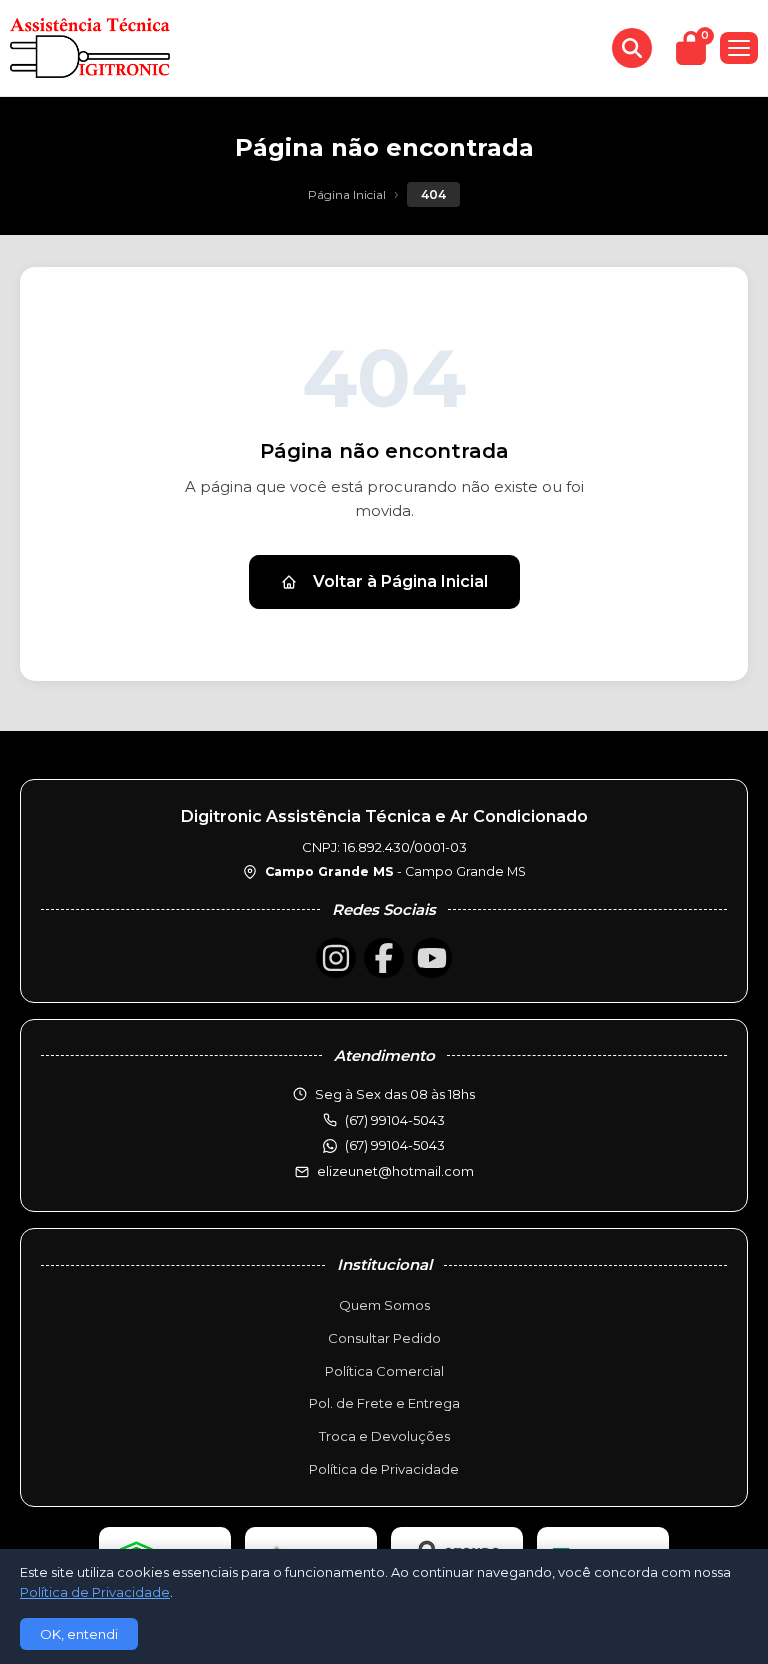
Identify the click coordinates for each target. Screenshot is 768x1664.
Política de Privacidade (384, 1469)
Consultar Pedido (384, 1338)
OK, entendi (79, 1634)
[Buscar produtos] (632, 48)
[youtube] (432, 958)
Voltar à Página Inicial (400, 581)
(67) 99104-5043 (395, 1145)
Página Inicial (347, 194)
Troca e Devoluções (384, 1436)
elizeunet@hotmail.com (395, 1171)
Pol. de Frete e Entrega (384, 1403)
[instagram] (336, 958)
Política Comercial (384, 1371)
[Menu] (739, 48)
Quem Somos (384, 1305)
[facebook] (384, 958)
